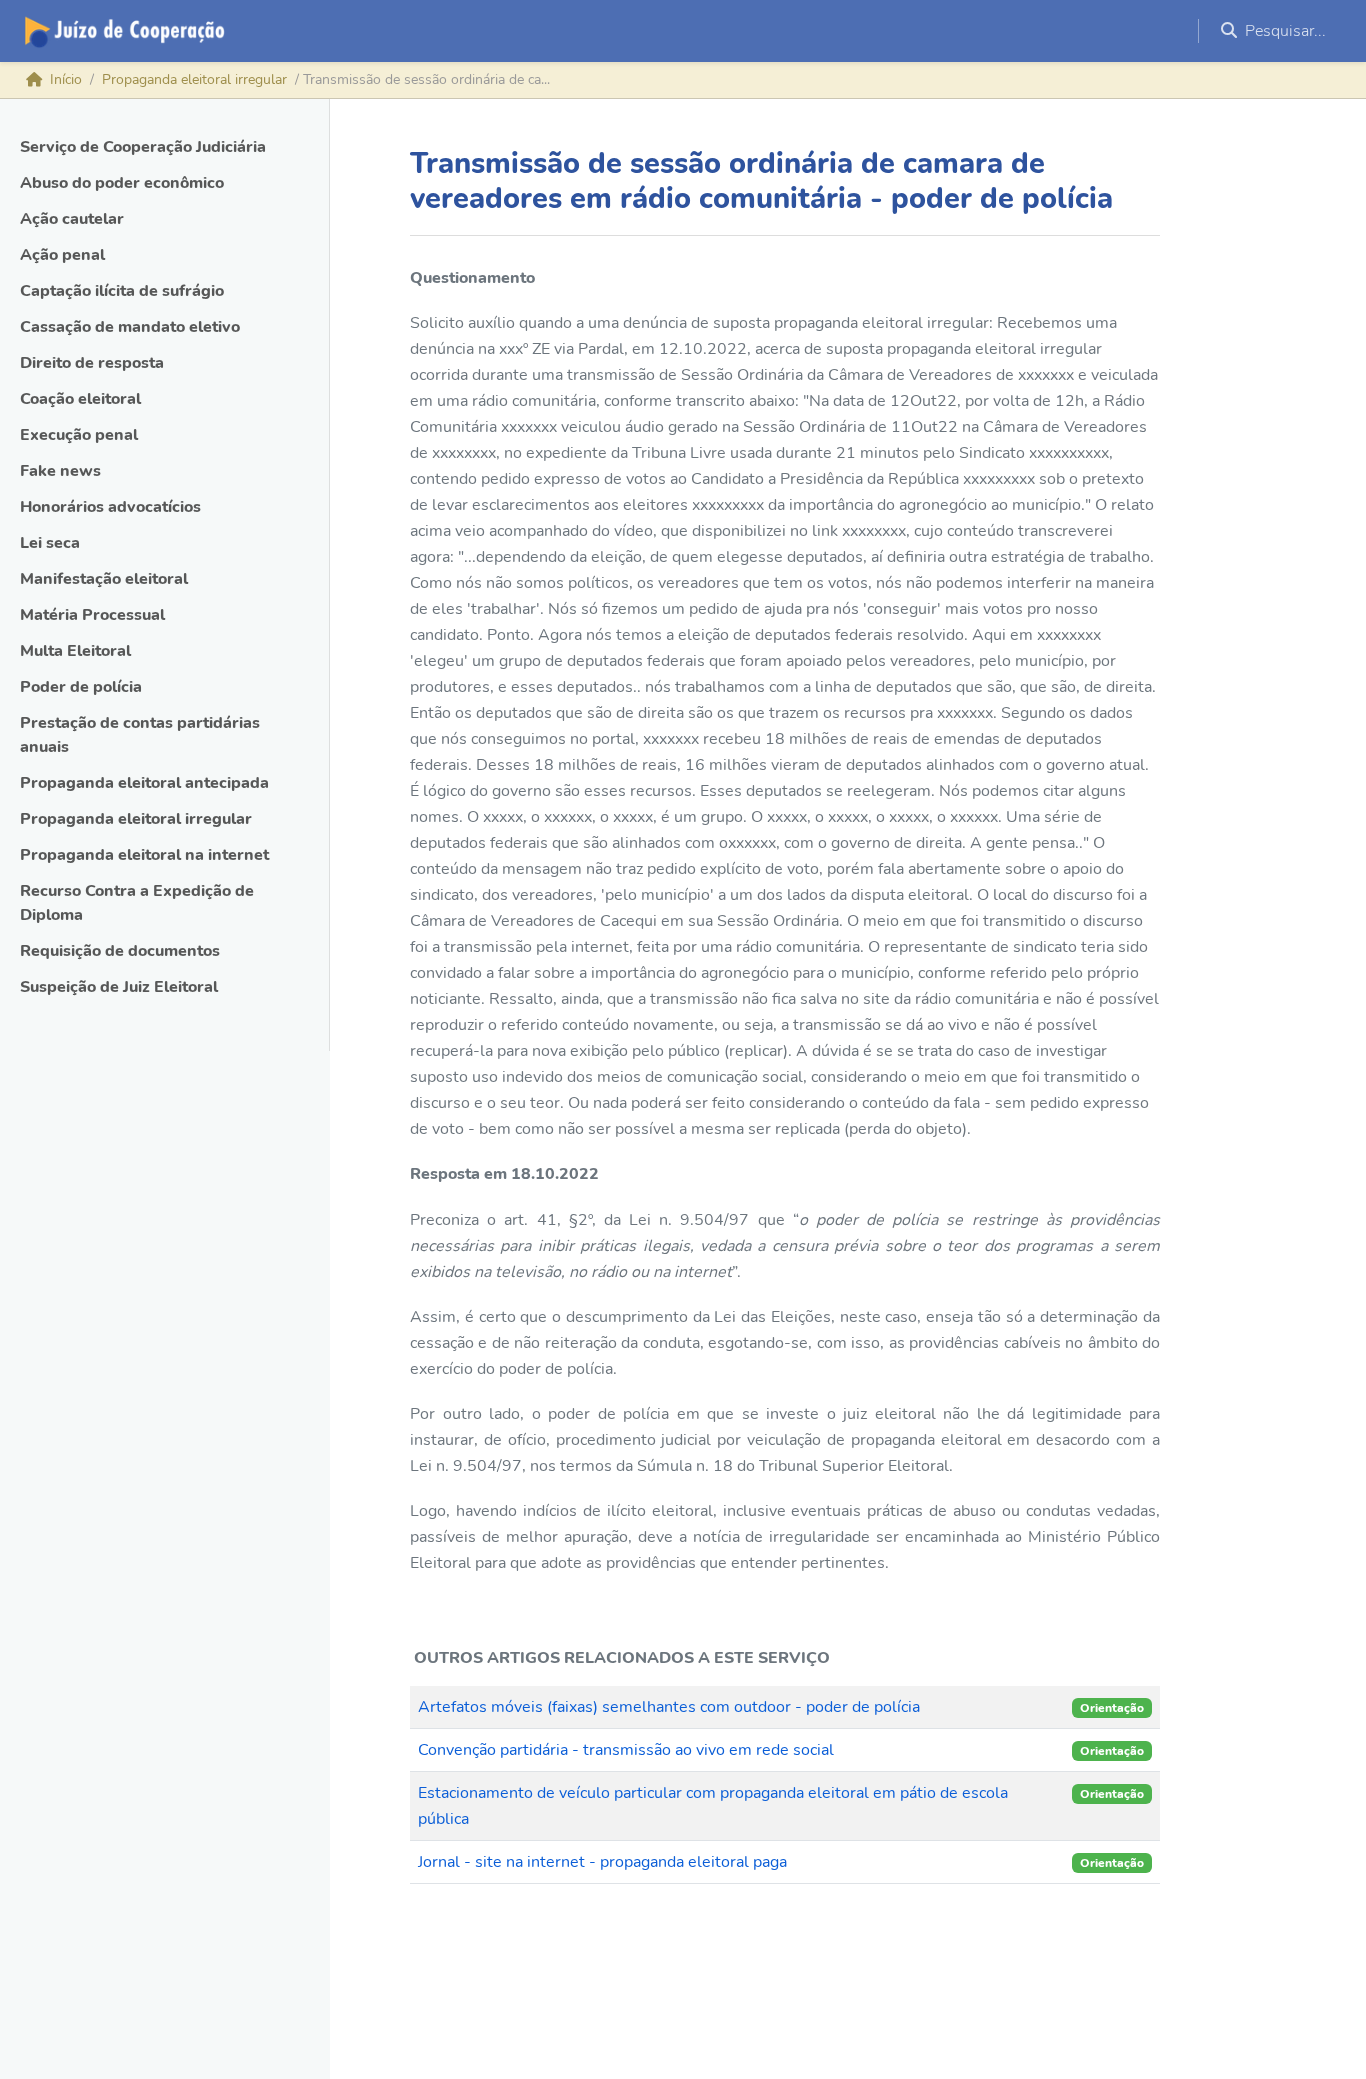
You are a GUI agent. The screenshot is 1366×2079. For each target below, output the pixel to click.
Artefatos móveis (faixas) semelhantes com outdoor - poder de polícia (669, 1707)
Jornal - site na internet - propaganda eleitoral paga (602, 1862)
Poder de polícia (81, 687)
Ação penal (62, 255)
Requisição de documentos (120, 951)
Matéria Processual (92, 615)
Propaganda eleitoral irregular (194, 79)
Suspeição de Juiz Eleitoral (119, 987)
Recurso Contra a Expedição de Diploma (137, 903)
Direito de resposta (92, 363)
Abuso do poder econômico (122, 183)
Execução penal (79, 435)
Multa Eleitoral (75, 651)
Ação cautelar (72, 219)
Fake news (60, 471)
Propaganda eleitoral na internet (144, 855)
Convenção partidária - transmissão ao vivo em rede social (626, 1750)
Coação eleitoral (80, 399)
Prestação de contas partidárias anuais (140, 735)
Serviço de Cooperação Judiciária (143, 147)
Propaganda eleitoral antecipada (144, 783)
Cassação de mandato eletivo (130, 327)
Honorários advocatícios (110, 507)
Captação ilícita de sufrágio (122, 291)
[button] (1282, 31)
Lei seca (50, 543)
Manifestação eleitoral (104, 579)
